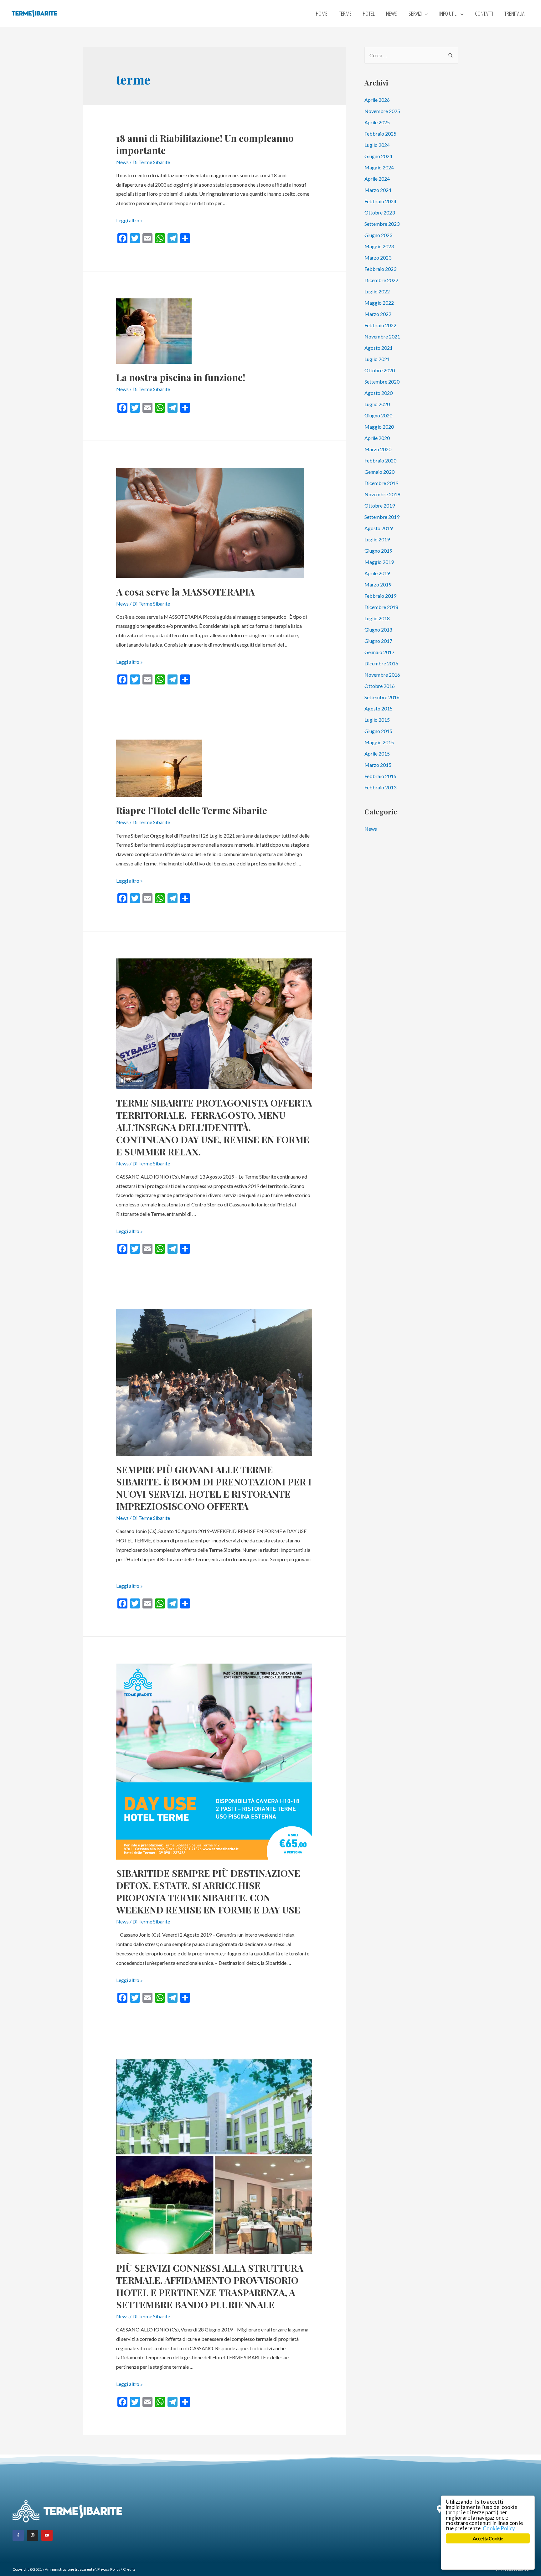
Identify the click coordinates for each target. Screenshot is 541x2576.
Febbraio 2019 (380, 596)
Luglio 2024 (377, 145)
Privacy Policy (109, 2569)
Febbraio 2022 (380, 325)
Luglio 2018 (377, 618)
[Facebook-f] (18, 2535)
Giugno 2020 (378, 415)
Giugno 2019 (378, 551)
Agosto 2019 (379, 528)
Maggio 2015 (379, 742)
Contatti (484, 13)
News (392, 13)
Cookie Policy (499, 2528)
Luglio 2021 (377, 359)
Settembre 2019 (382, 517)
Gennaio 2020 (379, 472)
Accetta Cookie (488, 2538)
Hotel (369, 13)
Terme (345, 13)
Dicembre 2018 (381, 607)
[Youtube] (47, 2535)
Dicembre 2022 (381, 280)
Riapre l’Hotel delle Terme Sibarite (192, 810)
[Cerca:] (411, 55)
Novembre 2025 (382, 111)
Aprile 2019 (377, 573)
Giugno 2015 (378, 731)
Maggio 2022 (379, 303)
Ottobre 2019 (380, 506)
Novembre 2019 (382, 494)
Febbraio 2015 (380, 776)
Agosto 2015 (379, 708)
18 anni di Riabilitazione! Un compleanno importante (205, 144)
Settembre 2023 (382, 224)
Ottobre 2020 (380, 370)
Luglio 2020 (377, 404)
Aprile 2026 (377, 100)
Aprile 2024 (377, 179)
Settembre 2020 (382, 382)
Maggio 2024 (379, 167)
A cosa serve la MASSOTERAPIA (185, 592)
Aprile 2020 (377, 438)
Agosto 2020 (379, 393)
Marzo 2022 (378, 314)
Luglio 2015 (377, 720)
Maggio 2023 (379, 246)
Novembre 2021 (382, 336)
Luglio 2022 (377, 291)
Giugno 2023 (378, 235)
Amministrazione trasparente (70, 2569)
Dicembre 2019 (381, 483)
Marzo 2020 (378, 449)
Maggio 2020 (379, 427)
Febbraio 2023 (380, 269)
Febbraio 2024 (380, 201)
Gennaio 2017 (379, 652)
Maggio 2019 (379, 562)
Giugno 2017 (378, 641)
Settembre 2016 (382, 697)
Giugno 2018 (378, 630)
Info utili (448, 13)
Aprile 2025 (377, 122)
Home (322, 13)
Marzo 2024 (378, 190)
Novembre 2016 (382, 675)
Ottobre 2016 (380, 686)
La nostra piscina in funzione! (181, 377)
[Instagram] (33, 2535)
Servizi (415, 13)
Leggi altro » (129, 220)
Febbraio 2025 (380, 134)
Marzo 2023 (378, 258)
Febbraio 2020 (380, 460)
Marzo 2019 (378, 584)
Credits (129, 2569)
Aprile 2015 (377, 754)
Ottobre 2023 (380, 212)
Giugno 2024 (378, 156)
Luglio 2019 (377, 539)
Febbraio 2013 (380, 787)
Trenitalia (514, 13)
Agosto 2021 (379, 348)
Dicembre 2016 (381, 663)
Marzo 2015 (378, 765)
